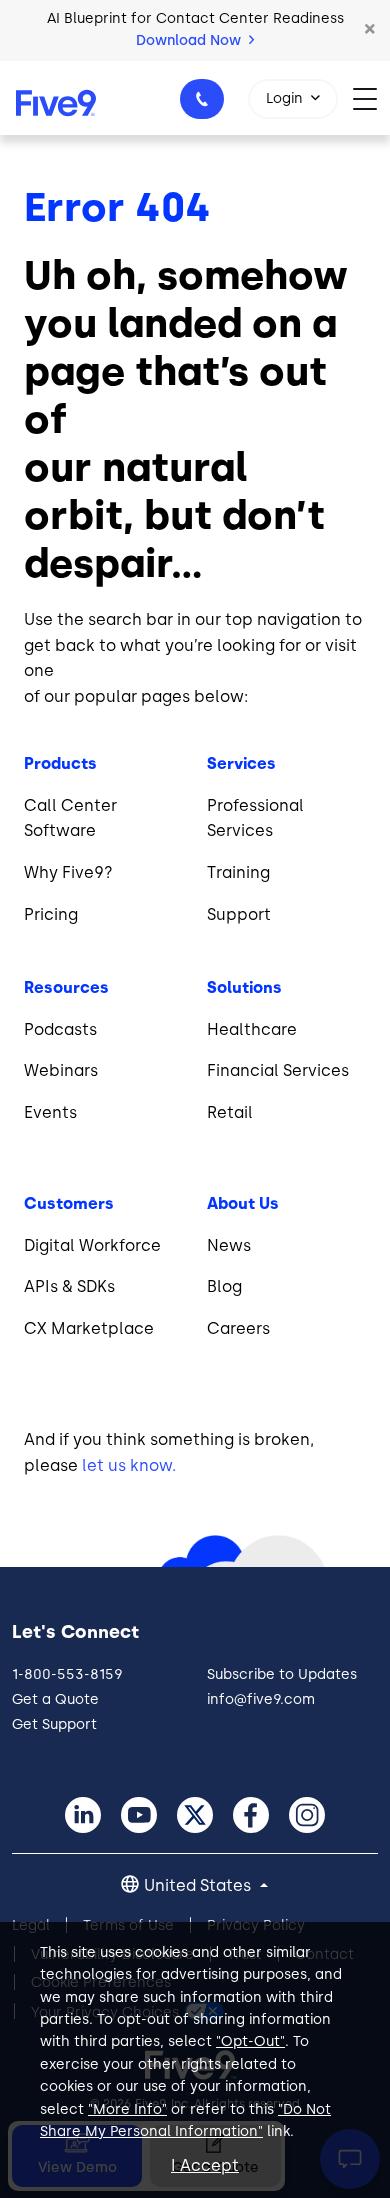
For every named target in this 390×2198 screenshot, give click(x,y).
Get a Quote (55, 1699)
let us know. (129, 1465)
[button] (370, 30)
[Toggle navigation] (371, 97)
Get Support (54, 1724)
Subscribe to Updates (282, 1674)
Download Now (190, 40)
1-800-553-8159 (202, 99)
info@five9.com (261, 1699)
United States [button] (199, 1885)
